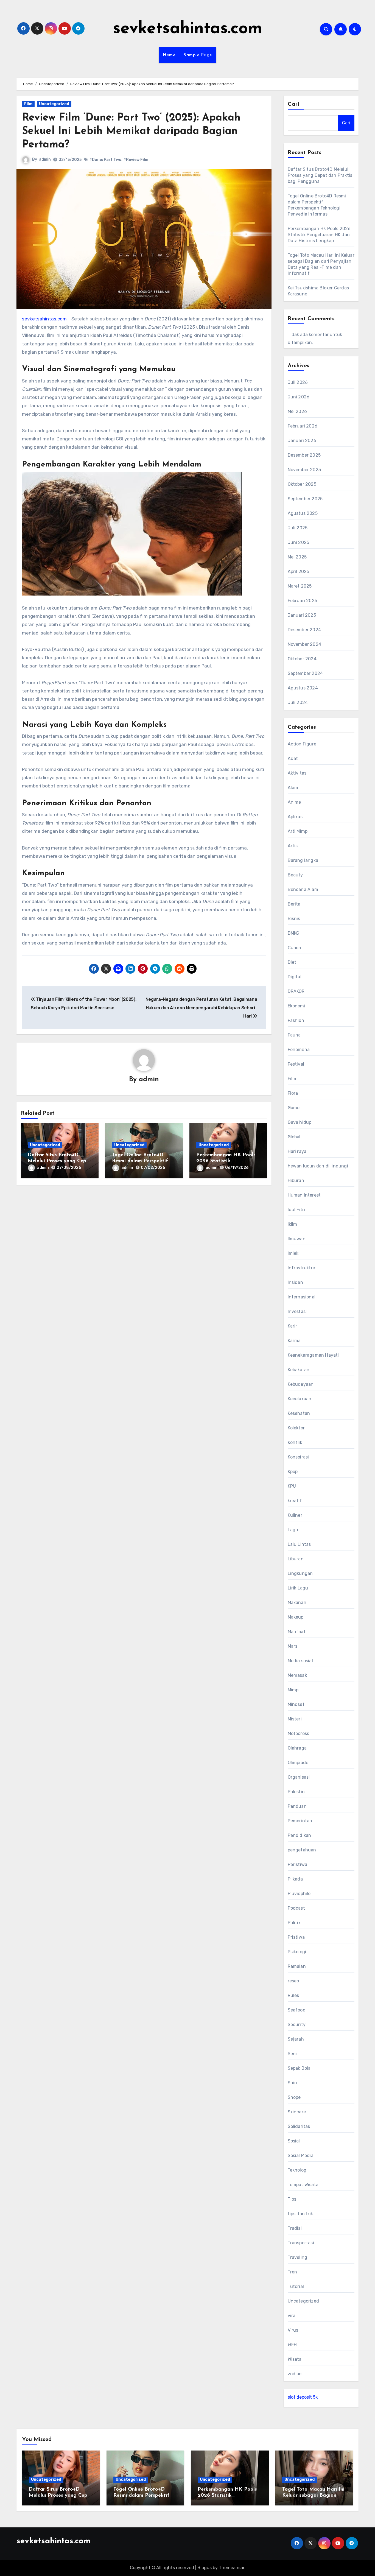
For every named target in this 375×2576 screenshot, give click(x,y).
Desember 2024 (304, 630)
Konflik (295, 1442)
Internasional (302, 1297)
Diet (292, 962)
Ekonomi (296, 1006)
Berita (294, 904)
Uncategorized (54, 104)
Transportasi (301, 2243)
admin (45, 159)
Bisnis (294, 919)
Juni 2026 (299, 397)
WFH (292, 2345)
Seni (292, 2054)
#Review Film (136, 160)
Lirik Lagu (298, 1588)
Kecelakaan (300, 1399)
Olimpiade (298, 1763)
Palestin (296, 1792)
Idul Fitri (296, 1210)
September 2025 (305, 499)
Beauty (295, 875)
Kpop (293, 1472)
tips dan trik (300, 2214)
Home (169, 55)
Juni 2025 (299, 542)
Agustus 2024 (303, 688)
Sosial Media (301, 2155)
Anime (294, 802)
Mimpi (294, 1690)
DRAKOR (296, 991)
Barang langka (303, 860)
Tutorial (296, 2286)
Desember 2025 (304, 455)
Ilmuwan (297, 1239)
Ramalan (297, 1966)
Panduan (297, 1806)
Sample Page (198, 55)
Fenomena (299, 1050)
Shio (292, 2083)
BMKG (294, 933)
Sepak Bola (299, 2068)
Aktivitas (297, 773)
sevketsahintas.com (188, 29)
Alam (293, 788)
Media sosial (300, 1661)
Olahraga (297, 1748)
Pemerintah (300, 1821)
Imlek (293, 1253)
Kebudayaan (301, 1384)
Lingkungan (300, 1573)
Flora (293, 1093)
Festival (296, 1064)
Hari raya (297, 1151)
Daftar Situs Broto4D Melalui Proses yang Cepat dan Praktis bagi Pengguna (320, 175)
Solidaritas (299, 2126)
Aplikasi (296, 817)
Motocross (299, 1733)
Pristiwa (296, 1937)
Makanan (297, 1603)
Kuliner (295, 1515)
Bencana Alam (303, 889)
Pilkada (295, 1879)
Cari (294, 104)
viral (292, 2316)
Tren (293, 2272)
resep (293, 1981)
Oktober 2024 (302, 659)
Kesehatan (299, 1413)
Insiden (295, 1282)
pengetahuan (302, 1850)
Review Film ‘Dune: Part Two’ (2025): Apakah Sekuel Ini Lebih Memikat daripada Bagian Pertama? (131, 132)
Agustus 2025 (303, 513)
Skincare (297, 2112)
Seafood (297, 2010)
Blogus (205, 2568)
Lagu (293, 1530)
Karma (294, 1341)
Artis (293, 846)
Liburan (296, 1559)
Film (28, 104)
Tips (292, 2199)
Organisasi (299, 1777)
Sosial (294, 2141)
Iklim (293, 1224)
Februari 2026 (303, 426)
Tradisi (295, 2228)
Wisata (295, 2359)
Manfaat (297, 1632)
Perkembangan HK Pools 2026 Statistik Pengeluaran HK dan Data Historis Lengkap (319, 235)
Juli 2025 (298, 528)
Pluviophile (299, 1894)
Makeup (296, 1617)
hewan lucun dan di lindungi (318, 1166)
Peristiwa (298, 1864)
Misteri (295, 1719)
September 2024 (305, 673)
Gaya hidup (300, 1122)
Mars (293, 1646)
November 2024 (305, 644)
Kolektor (296, 1428)
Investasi (297, 1311)
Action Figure (302, 744)
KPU (292, 1486)
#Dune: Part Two (105, 160)
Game (294, 1108)
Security (297, 2025)
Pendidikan (300, 1835)
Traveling (298, 2257)
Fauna (294, 1035)
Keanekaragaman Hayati (313, 1355)
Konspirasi (298, 1457)
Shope (294, 2097)
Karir (293, 1326)
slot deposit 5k (303, 2397)
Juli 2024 (298, 702)
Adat (293, 758)
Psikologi (297, 1952)
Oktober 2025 (302, 484)
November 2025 (304, 470)
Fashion (296, 1020)
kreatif (295, 1501)
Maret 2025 (300, 586)
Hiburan (296, 1181)
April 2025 (299, 572)
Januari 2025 (302, 615)
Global (294, 1137)
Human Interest (304, 1195)
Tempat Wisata (303, 2185)
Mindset (296, 1704)
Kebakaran (299, 1370)
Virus (293, 2330)
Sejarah (296, 2039)
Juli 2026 (298, 382)
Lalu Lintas (299, 1544)
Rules (293, 1995)
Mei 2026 (297, 411)
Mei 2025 (297, 557)
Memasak (297, 1675)
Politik (294, 1923)
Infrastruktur (302, 1268)
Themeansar (232, 2568)
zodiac (295, 2374)
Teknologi (298, 2170)
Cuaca (294, 948)
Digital (295, 977)
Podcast (296, 1908)
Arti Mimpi (298, 831)
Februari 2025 (303, 601)
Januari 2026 (302, 441)
